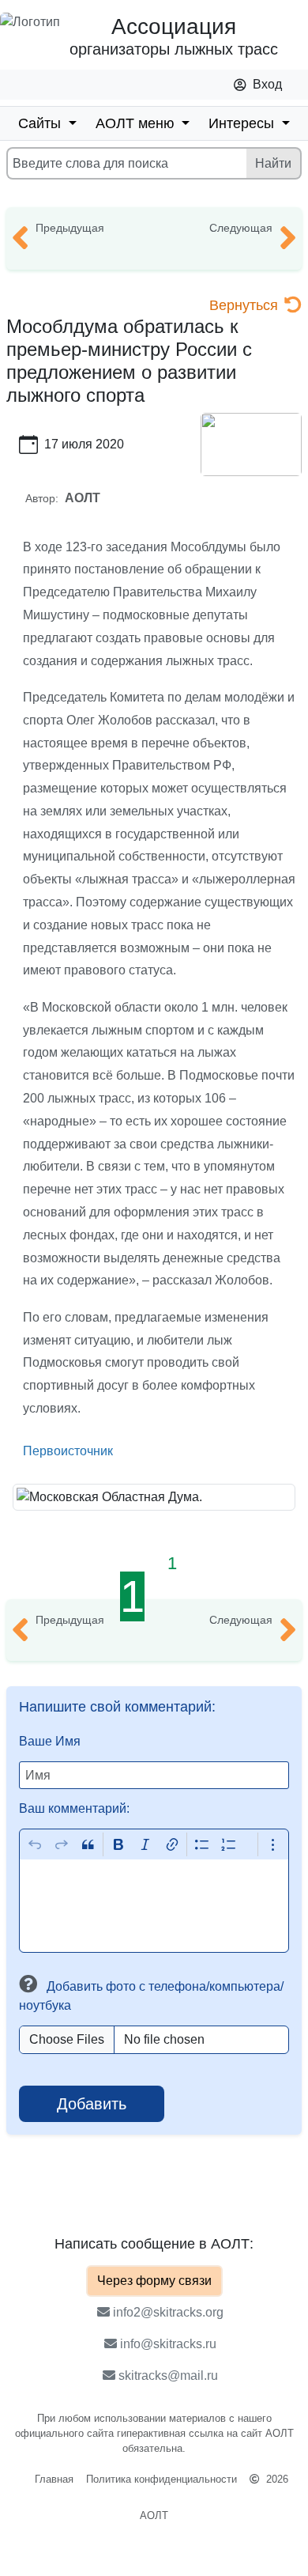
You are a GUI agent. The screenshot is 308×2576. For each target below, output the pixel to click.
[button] (31, 1986)
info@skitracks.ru (167, 2344)
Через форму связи (154, 2281)
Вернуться (244, 305)
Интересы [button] (243, 123)
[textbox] (154, 1906)
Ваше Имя (50, 1741)
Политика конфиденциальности (162, 2479)
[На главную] (32, 38)
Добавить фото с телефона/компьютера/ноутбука (151, 1996)
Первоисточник (68, 1451)
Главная (54, 2479)
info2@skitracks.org (167, 2312)
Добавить (92, 2104)
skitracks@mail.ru (167, 2376)
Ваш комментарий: (74, 1808)
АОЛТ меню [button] (137, 123)
